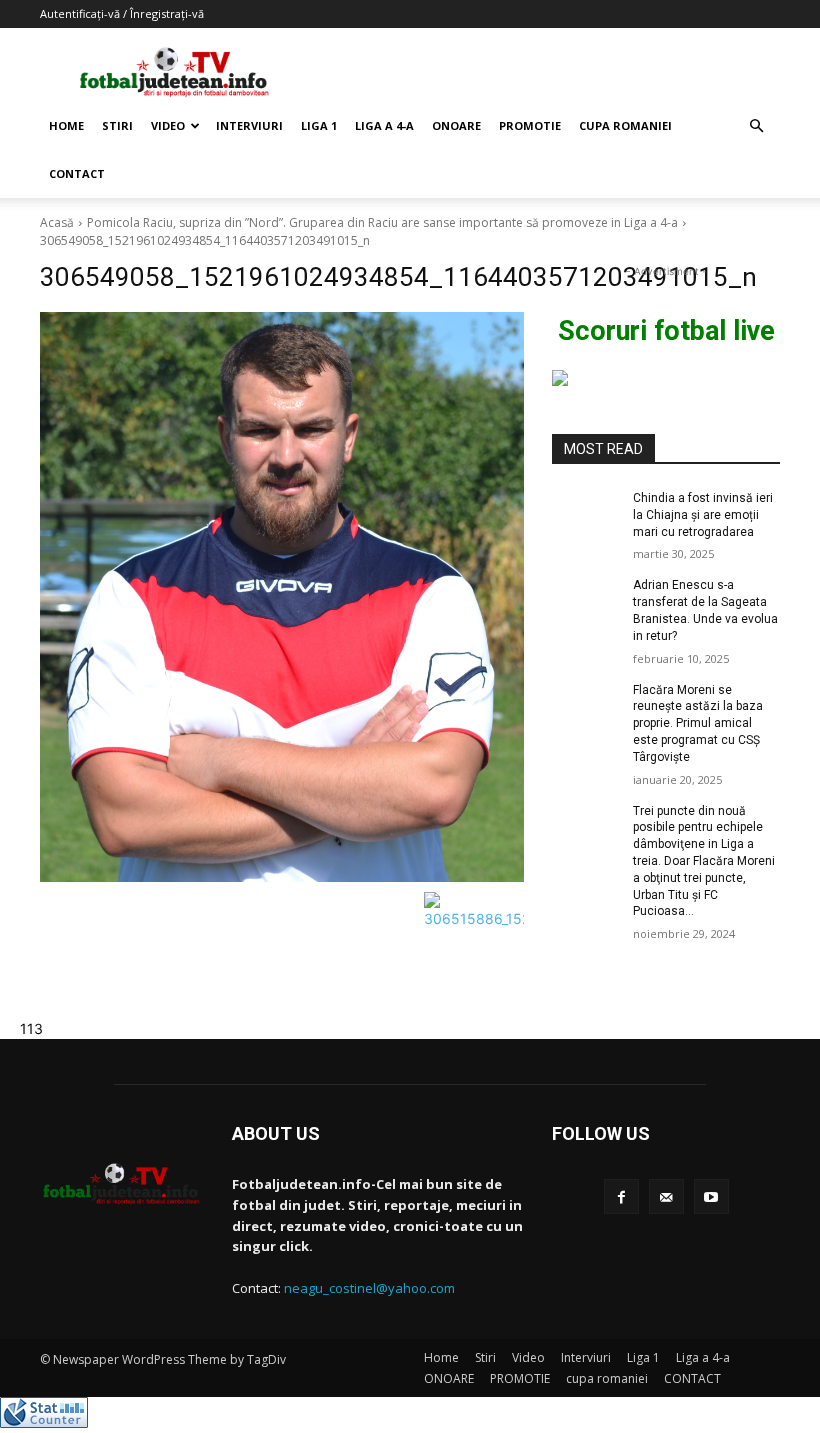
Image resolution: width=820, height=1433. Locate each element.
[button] (756, 126)
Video (168, 125)
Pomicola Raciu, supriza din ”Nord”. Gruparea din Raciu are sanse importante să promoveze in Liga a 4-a (382, 222)
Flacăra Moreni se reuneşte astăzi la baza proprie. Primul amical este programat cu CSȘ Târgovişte (698, 723)
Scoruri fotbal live (666, 331)
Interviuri (249, 125)
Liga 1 (319, 125)
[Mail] (666, 1196)
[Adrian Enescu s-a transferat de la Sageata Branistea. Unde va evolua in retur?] (586, 601)
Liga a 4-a (384, 125)
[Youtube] (711, 1196)
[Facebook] (621, 1196)
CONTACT (77, 173)
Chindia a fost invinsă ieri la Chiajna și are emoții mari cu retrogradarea (703, 515)
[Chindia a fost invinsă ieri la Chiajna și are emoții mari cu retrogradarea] (586, 514)
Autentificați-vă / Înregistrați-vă (122, 13)
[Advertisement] (545, 72)
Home (66, 125)
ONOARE (456, 125)
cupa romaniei (625, 125)
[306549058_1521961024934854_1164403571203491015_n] (282, 597)
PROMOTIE (530, 125)
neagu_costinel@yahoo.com (369, 1288)
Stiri (117, 125)
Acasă (57, 222)
